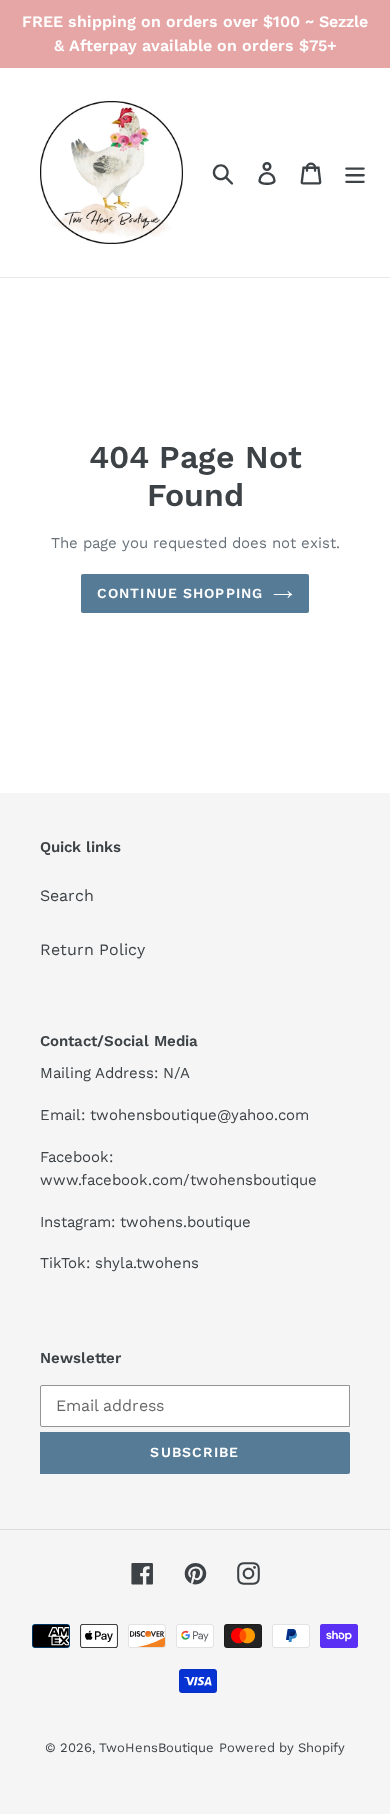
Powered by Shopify (282, 1747)
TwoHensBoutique (156, 1747)
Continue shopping (180, 593)
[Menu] (355, 172)
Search (67, 895)
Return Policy (92, 949)
